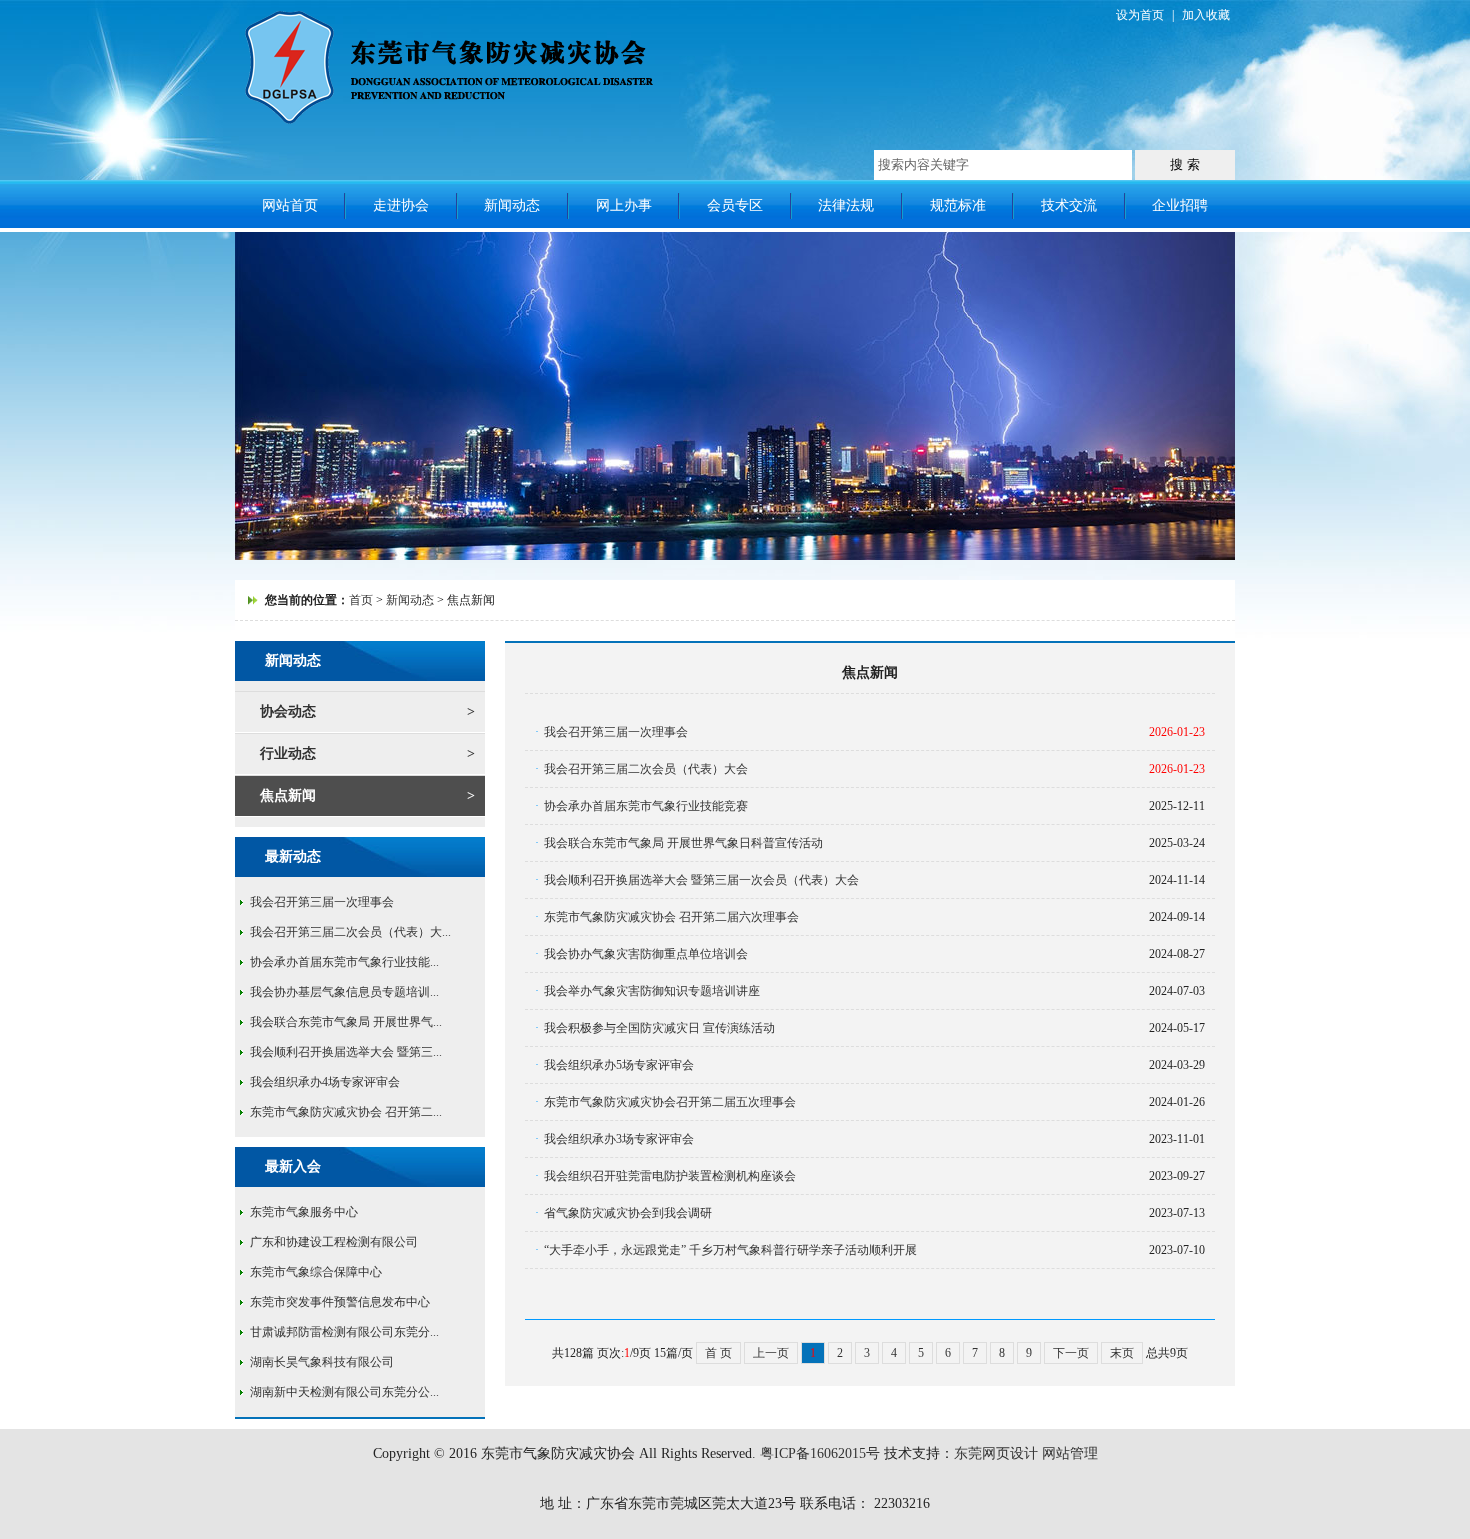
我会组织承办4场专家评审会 (325, 1082)
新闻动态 (512, 205)
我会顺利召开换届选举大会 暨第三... (346, 1052)
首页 (361, 600)
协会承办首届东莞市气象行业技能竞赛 (646, 806)
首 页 (718, 1353)
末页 (1122, 1353)
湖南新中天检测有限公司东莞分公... (344, 1392)
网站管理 (1070, 1453)
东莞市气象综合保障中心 (316, 1272)
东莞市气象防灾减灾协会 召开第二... (346, 1112)
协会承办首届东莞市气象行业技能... (344, 962)
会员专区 (735, 205)
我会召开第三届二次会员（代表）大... (350, 932)
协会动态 (288, 711)
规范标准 (958, 205)
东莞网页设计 (996, 1453)
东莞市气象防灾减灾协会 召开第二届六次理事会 (671, 917)
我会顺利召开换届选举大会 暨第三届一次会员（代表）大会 (701, 880)
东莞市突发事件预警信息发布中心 (340, 1302)
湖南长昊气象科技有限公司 (322, 1362)
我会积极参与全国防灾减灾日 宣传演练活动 (659, 1028)
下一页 (1071, 1353)
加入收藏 (1206, 15)
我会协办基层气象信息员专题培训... (344, 992)
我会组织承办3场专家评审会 (619, 1139)
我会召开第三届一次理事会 (322, 902)
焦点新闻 (288, 795)
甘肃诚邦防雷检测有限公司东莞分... (344, 1332)
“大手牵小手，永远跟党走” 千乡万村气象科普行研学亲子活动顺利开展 (730, 1250)
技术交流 (1069, 205)
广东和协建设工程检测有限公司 (334, 1242)
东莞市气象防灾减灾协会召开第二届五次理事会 (670, 1102)
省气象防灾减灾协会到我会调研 (628, 1213)
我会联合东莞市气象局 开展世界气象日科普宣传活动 (683, 843)
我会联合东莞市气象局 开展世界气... (346, 1022)
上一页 (771, 1353)
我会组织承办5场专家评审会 (619, 1065)
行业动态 (288, 753)
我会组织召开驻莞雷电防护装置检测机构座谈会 (670, 1176)
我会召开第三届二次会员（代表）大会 (646, 769)
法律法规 (846, 205)
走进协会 (401, 205)
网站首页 (290, 205)
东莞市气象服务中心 (304, 1212)
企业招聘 (1180, 205)
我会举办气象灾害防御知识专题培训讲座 (652, 991)
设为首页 (1140, 15)
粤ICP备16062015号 (820, 1453)
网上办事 (624, 205)
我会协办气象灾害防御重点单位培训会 (646, 954)
